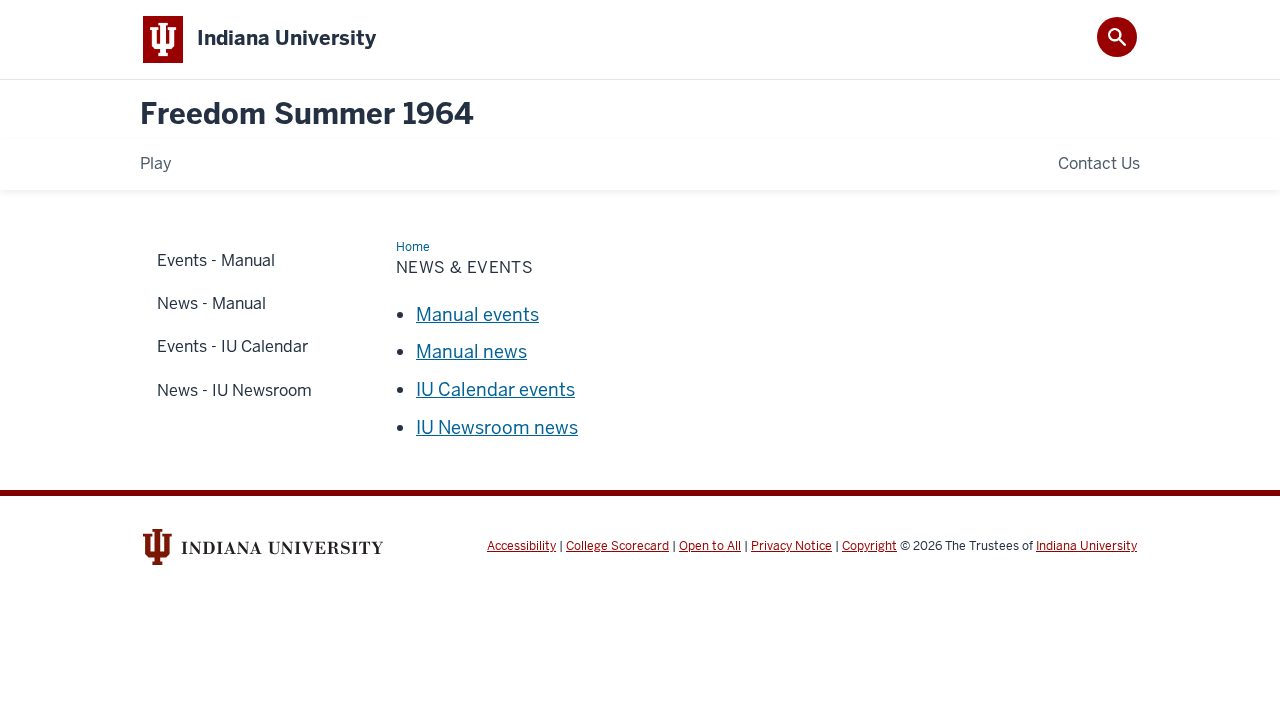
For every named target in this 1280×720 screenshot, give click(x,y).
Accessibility (521, 546)
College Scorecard (617, 546)
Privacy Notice (791, 546)
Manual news (471, 351)
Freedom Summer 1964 (307, 114)
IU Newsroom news (497, 427)
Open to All (710, 546)
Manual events (477, 314)
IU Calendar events (495, 389)
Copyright (869, 546)
